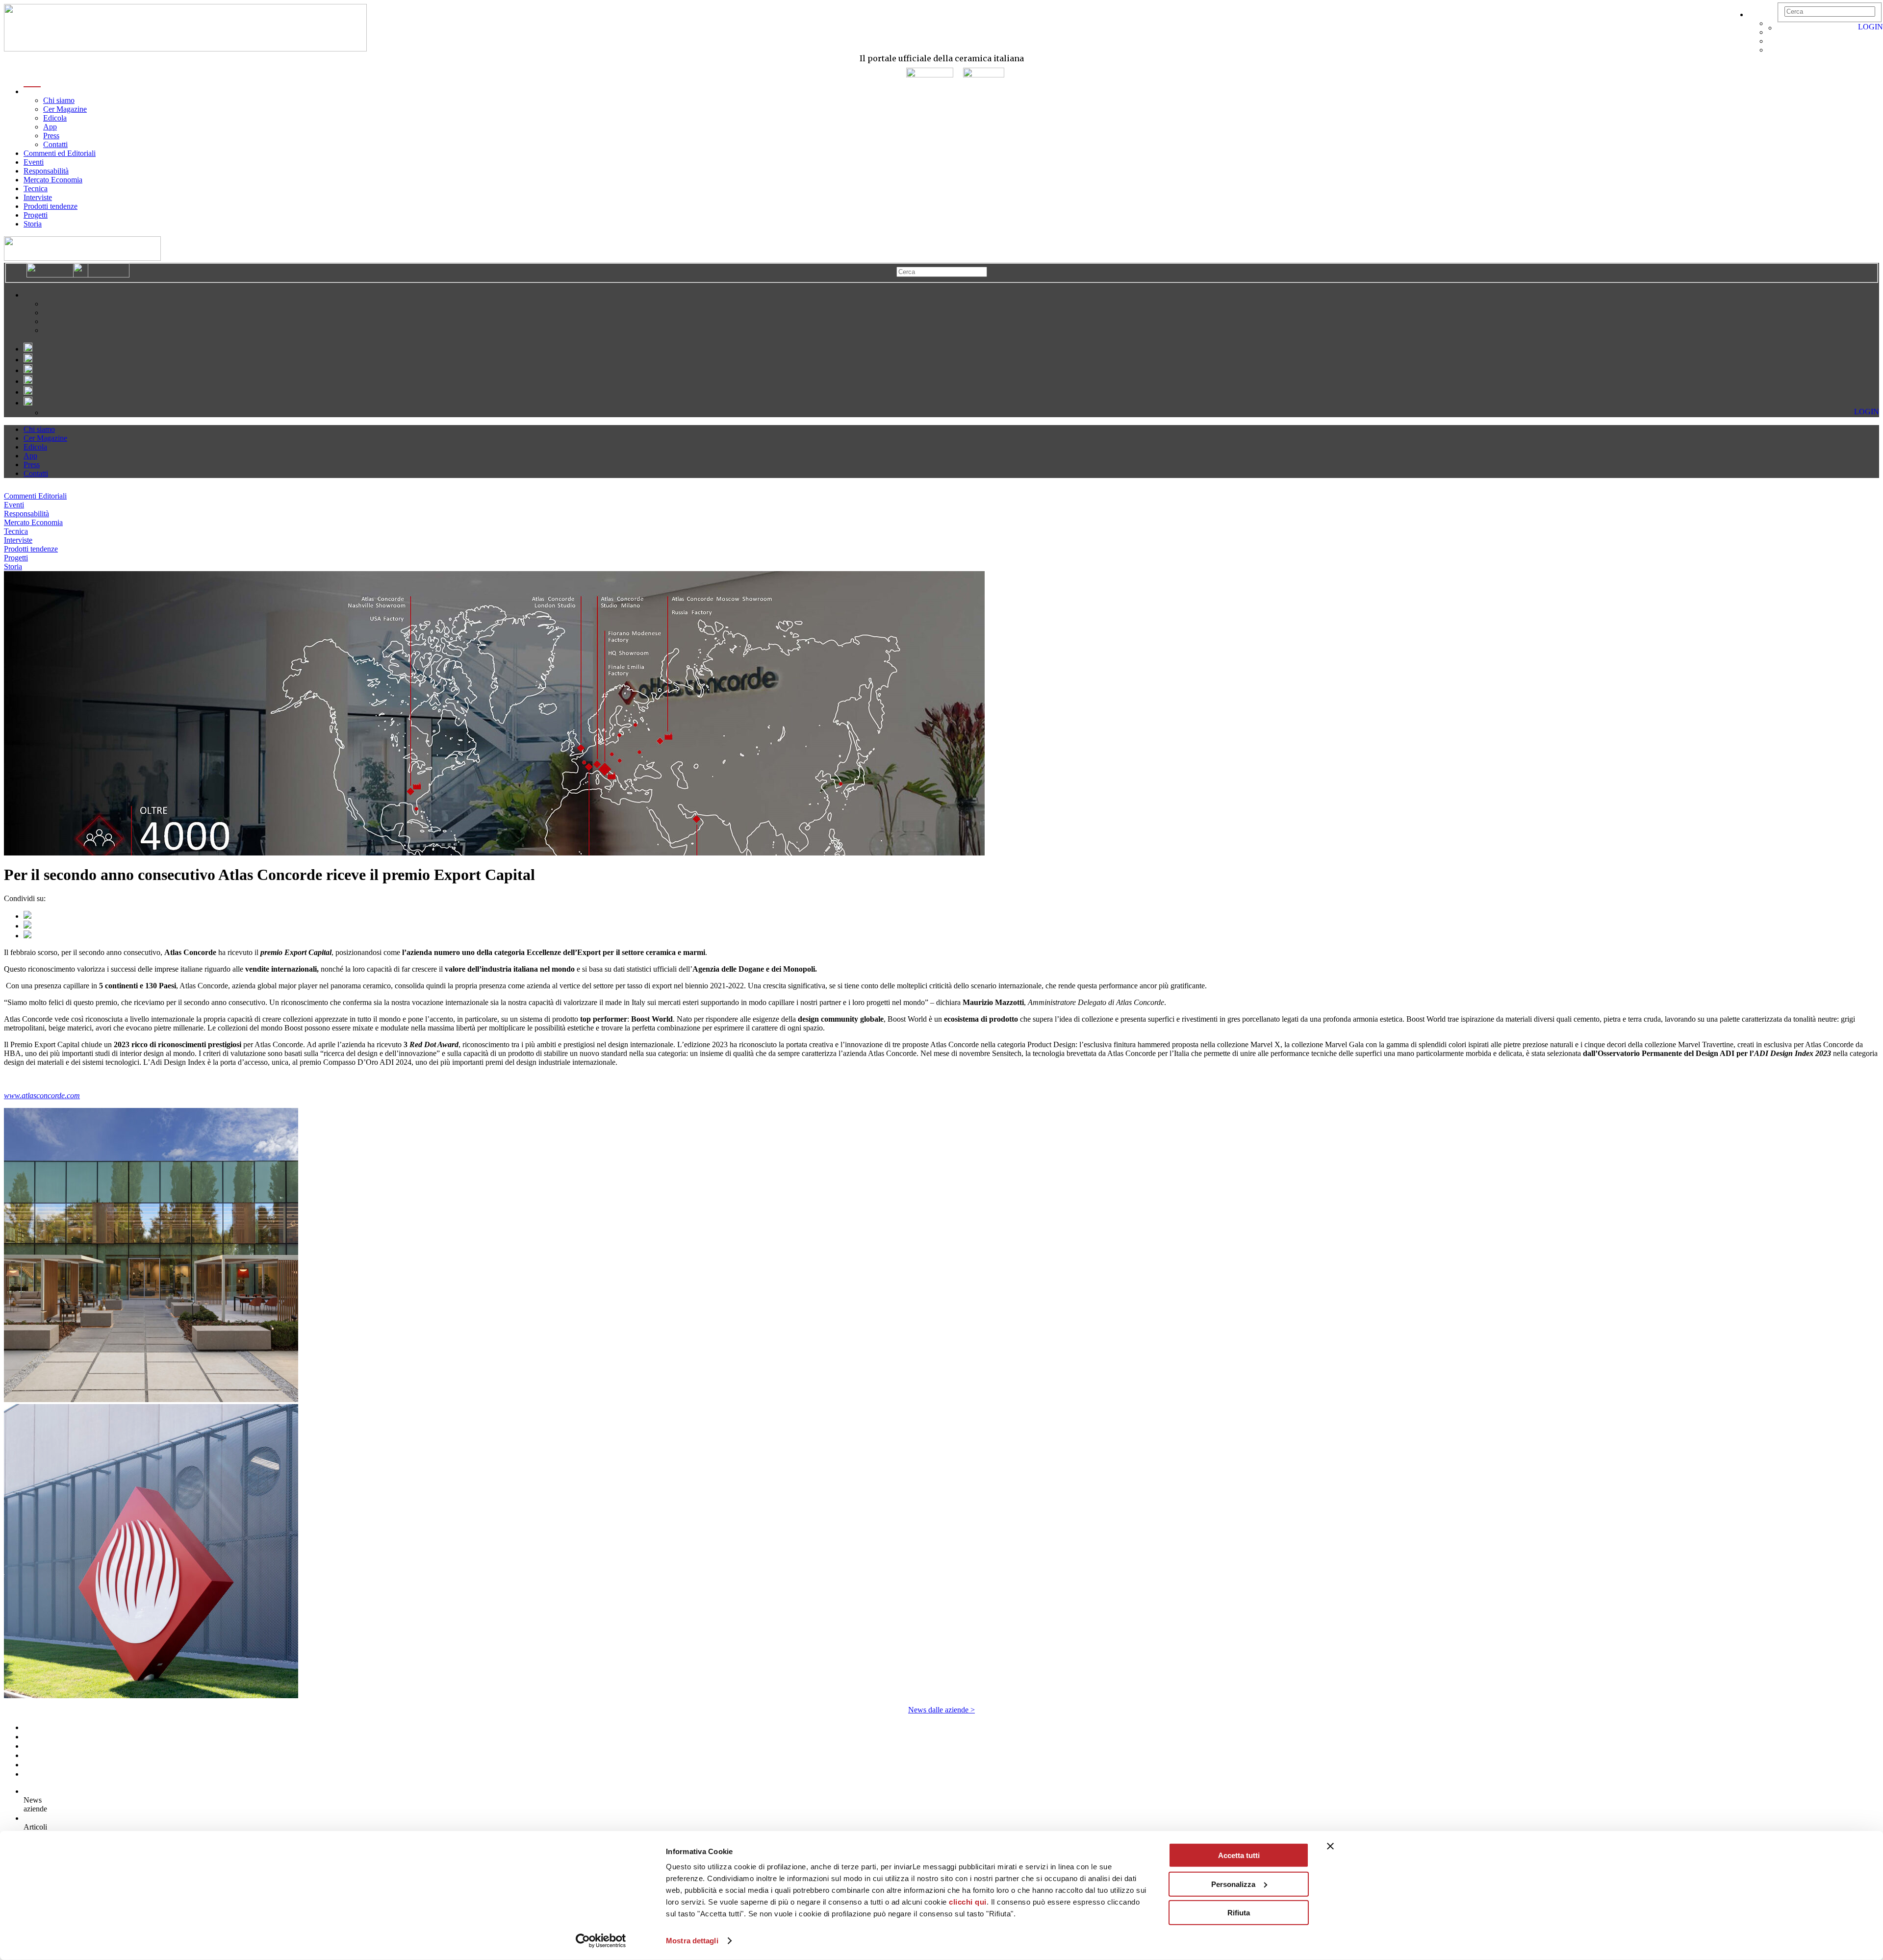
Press (51, 136)
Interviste (38, 197)
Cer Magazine (65, 109)
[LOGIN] (1782, 28)
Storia (33, 224)
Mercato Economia (53, 180)
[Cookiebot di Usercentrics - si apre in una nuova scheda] (601, 1941)
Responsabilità (46, 171)
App (50, 127)
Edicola (55, 118)
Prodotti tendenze (51, 206)
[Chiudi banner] (1330, 1846)
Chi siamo (59, 100)
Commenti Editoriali (35, 496)
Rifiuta (1239, 1913)
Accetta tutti (1239, 1855)
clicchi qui (968, 1902)
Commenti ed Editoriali (60, 153)
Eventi (34, 162)
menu (32, 91)
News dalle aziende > (941, 1710)
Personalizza (1233, 1884)
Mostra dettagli (692, 1941)
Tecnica (36, 188)
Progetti (36, 215)
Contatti (55, 144)
